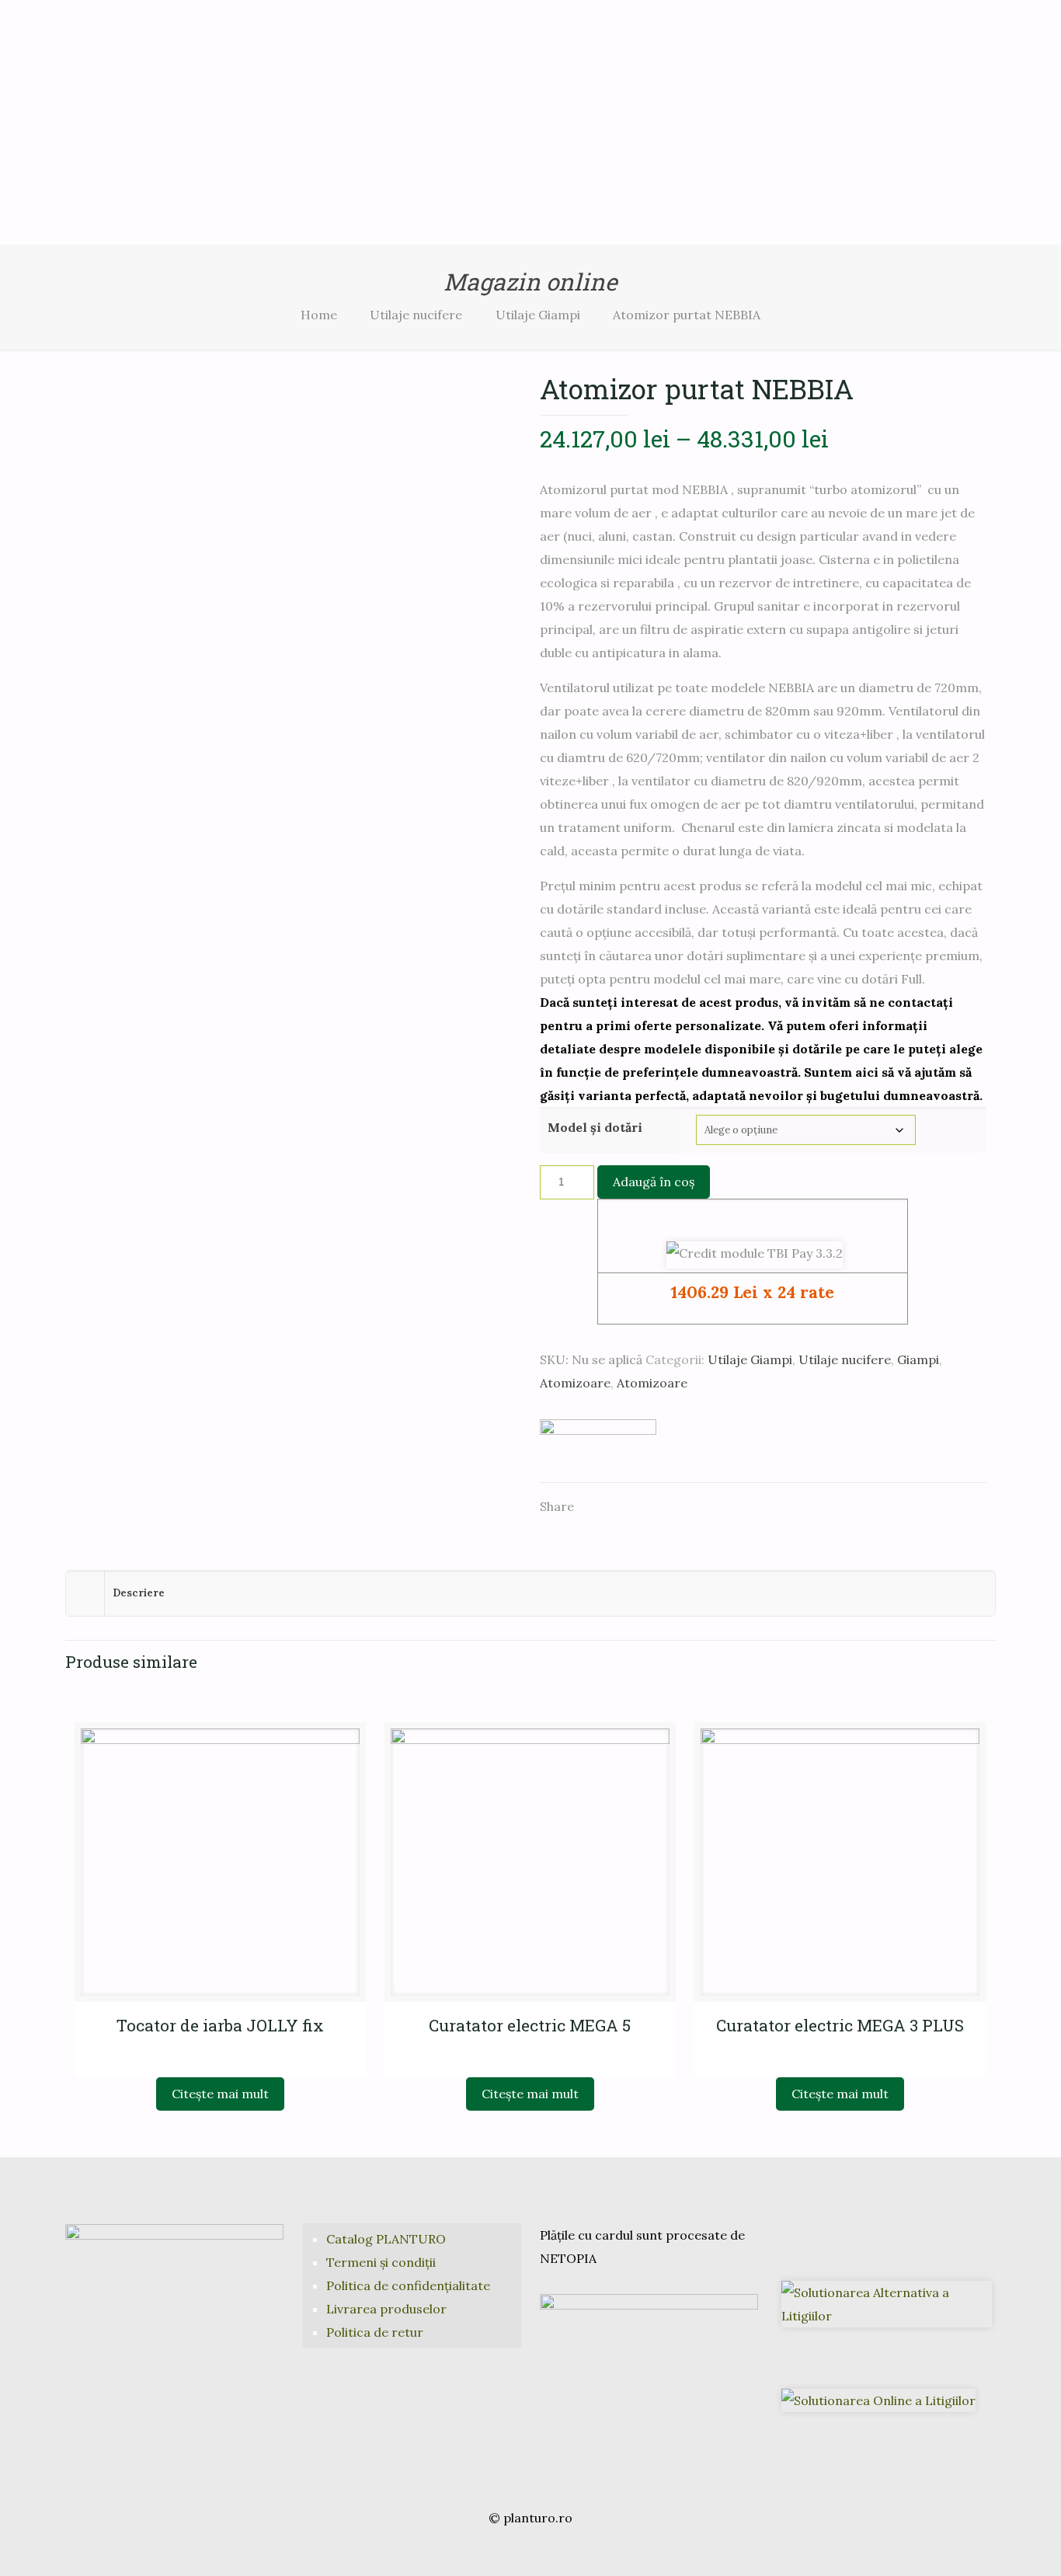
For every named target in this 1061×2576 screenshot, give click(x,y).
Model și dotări (595, 1127)
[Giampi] (598, 1443)
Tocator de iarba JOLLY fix (220, 2025)
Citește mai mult (220, 2094)
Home (319, 315)
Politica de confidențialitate (408, 2285)
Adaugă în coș (654, 1182)
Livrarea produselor (386, 2309)
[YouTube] (530, 2549)
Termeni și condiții (381, 2262)
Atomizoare (575, 1383)
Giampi (918, 1359)
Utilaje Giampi (538, 315)
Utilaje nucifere (416, 315)
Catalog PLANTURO (386, 2239)
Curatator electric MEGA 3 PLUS (840, 2025)
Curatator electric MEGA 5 (530, 2025)
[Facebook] (509, 2549)
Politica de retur (375, 2332)
